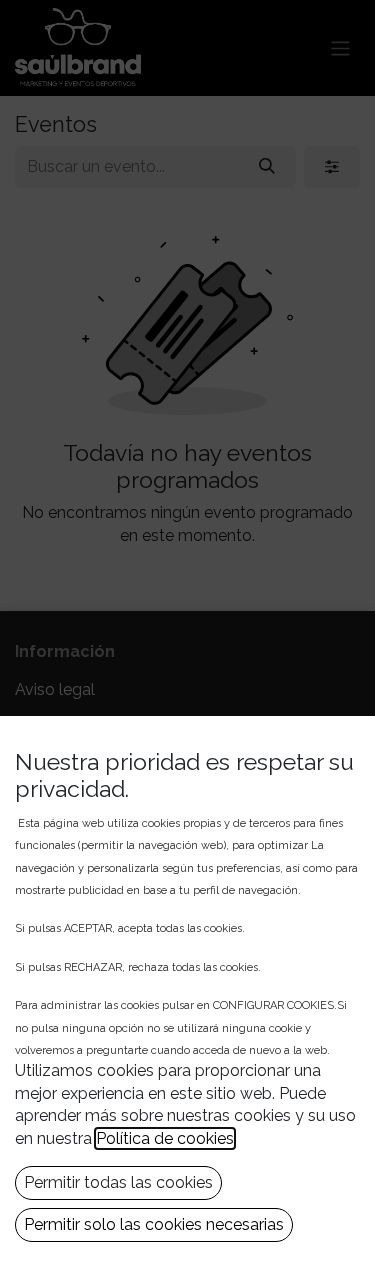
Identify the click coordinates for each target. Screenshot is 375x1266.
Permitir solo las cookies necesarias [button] (154, 1224)
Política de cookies (165, 1138)
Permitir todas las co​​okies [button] (118, 1182)
